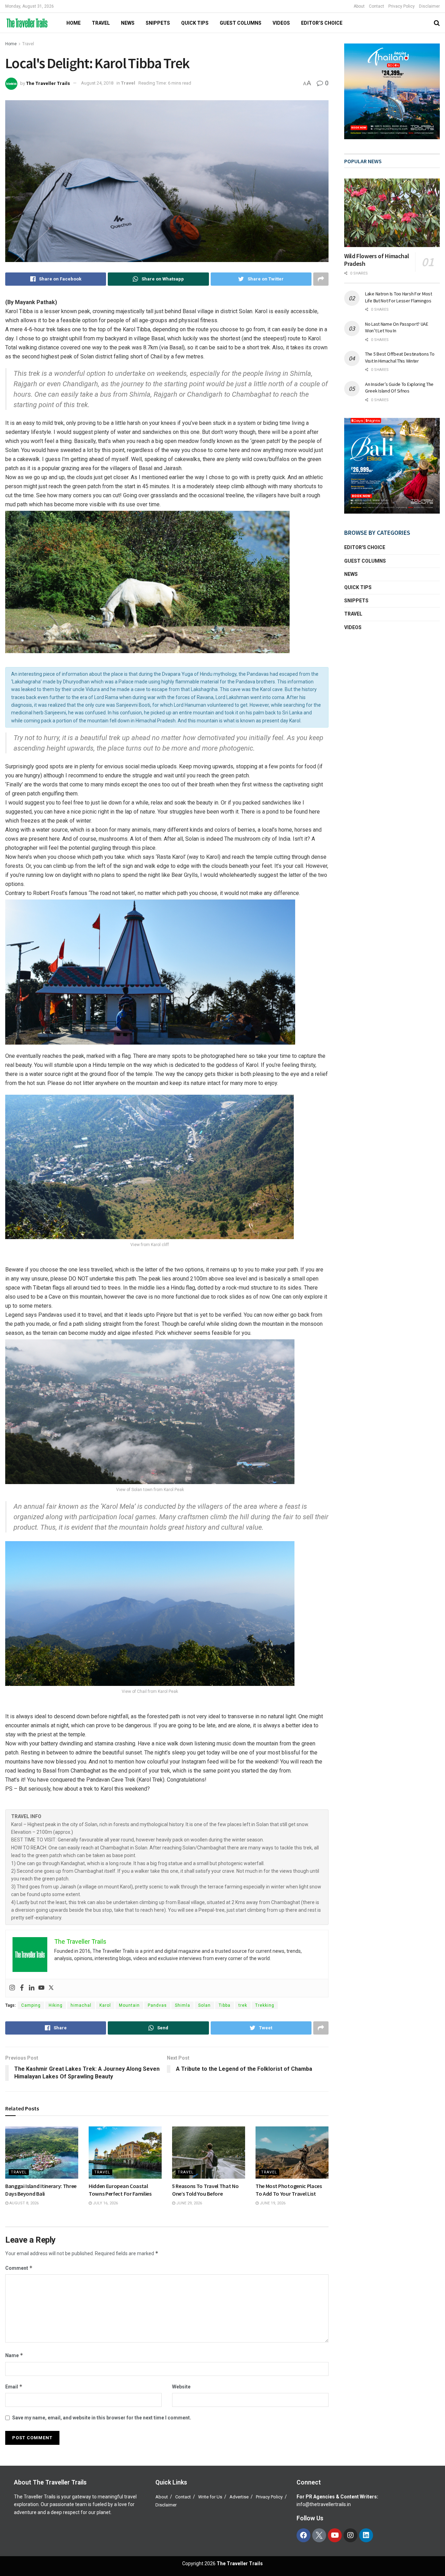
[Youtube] (41, 1988)
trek (243, 2005)
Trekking (265, 2005)
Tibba (225, 2005)
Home (11, 44)
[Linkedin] (32, 1988)
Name (14, 2355)
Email (14, 2387)
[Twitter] (51, 1988)
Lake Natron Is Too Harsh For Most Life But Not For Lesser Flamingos (399, 297)
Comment (19, 2268)
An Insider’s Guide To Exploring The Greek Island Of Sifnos (399, 388)
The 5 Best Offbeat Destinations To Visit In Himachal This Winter (400, 357)
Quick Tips (195, 23)
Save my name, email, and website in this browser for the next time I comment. (102, 2418)
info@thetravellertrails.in (324, 2504)
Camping (31, 2005)
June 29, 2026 (189, 2203)
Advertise (239, 2497)
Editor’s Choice (322, 23)
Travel (101, 23)
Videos (281, 23)
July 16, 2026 (105, 2203)
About (359, 6)
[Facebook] (22, 1988)
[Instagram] (12, 1988)
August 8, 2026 (23, 2203)
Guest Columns (241, 23)
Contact (377, 6)
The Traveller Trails (48, 83)
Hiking (56, 2005)
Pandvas (157, 2005)
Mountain (129, 2005)
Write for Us (210, 2497)
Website (181, 2387)
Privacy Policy (402, 6)
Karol (105, 2005)
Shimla (183, 2005)
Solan (204, 2005)
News (128, 23)
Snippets (158, 23)
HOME (74, 23)
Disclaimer (429, 6)
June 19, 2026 (272, 2203)
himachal (81, 2005)
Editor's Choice (365, 547)
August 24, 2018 (97, 83)
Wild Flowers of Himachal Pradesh (377, 260)
